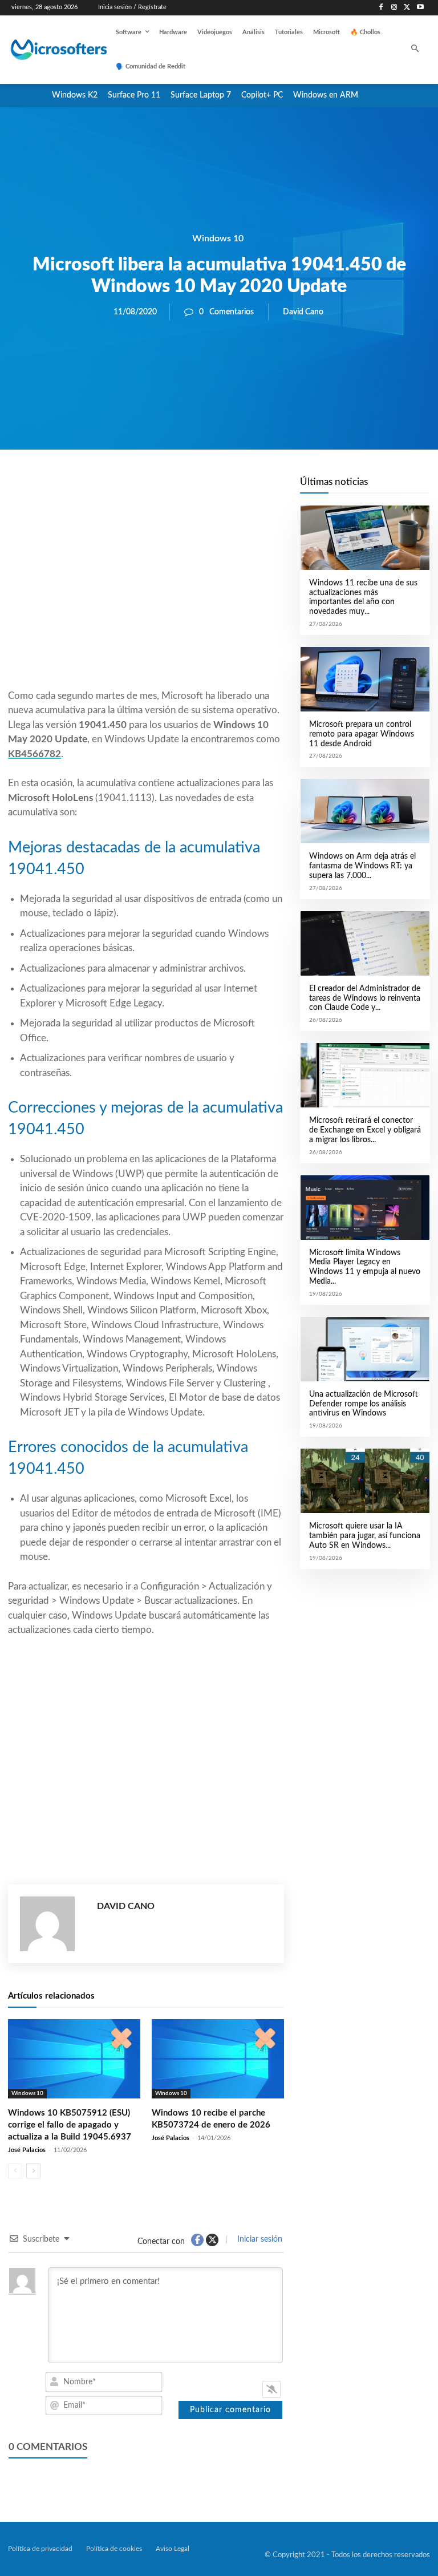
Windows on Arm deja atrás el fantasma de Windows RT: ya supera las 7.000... (362, 866)
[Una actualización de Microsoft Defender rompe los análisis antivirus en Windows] (365, 1349)
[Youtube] (420, 8)
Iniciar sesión (259, 2239)
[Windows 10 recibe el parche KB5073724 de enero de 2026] (218, 2059)
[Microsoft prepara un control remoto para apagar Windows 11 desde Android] (365, 679)
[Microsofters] (47, 50)
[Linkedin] (211, 488)
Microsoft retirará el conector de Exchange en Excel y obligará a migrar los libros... (365, 1130)
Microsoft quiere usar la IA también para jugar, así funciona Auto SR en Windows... (365, 1536)
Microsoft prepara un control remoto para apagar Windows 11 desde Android (362, 734)
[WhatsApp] (185, 488)
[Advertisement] (146, 597)
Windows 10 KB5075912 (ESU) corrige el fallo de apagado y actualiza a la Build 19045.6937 (70, 2125)
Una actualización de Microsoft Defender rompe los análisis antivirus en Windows (364, 1404)
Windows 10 (218, 238)
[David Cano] (53, 1924)
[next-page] (33, 2171)
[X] (407, 8)
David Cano (303, 312)
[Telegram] (237, 488)
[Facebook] (381, 8)
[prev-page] (15, 2171)
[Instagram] (394, 8)
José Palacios (27, 2150)
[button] (415, 50)
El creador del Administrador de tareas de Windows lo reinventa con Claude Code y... (365, 998)
